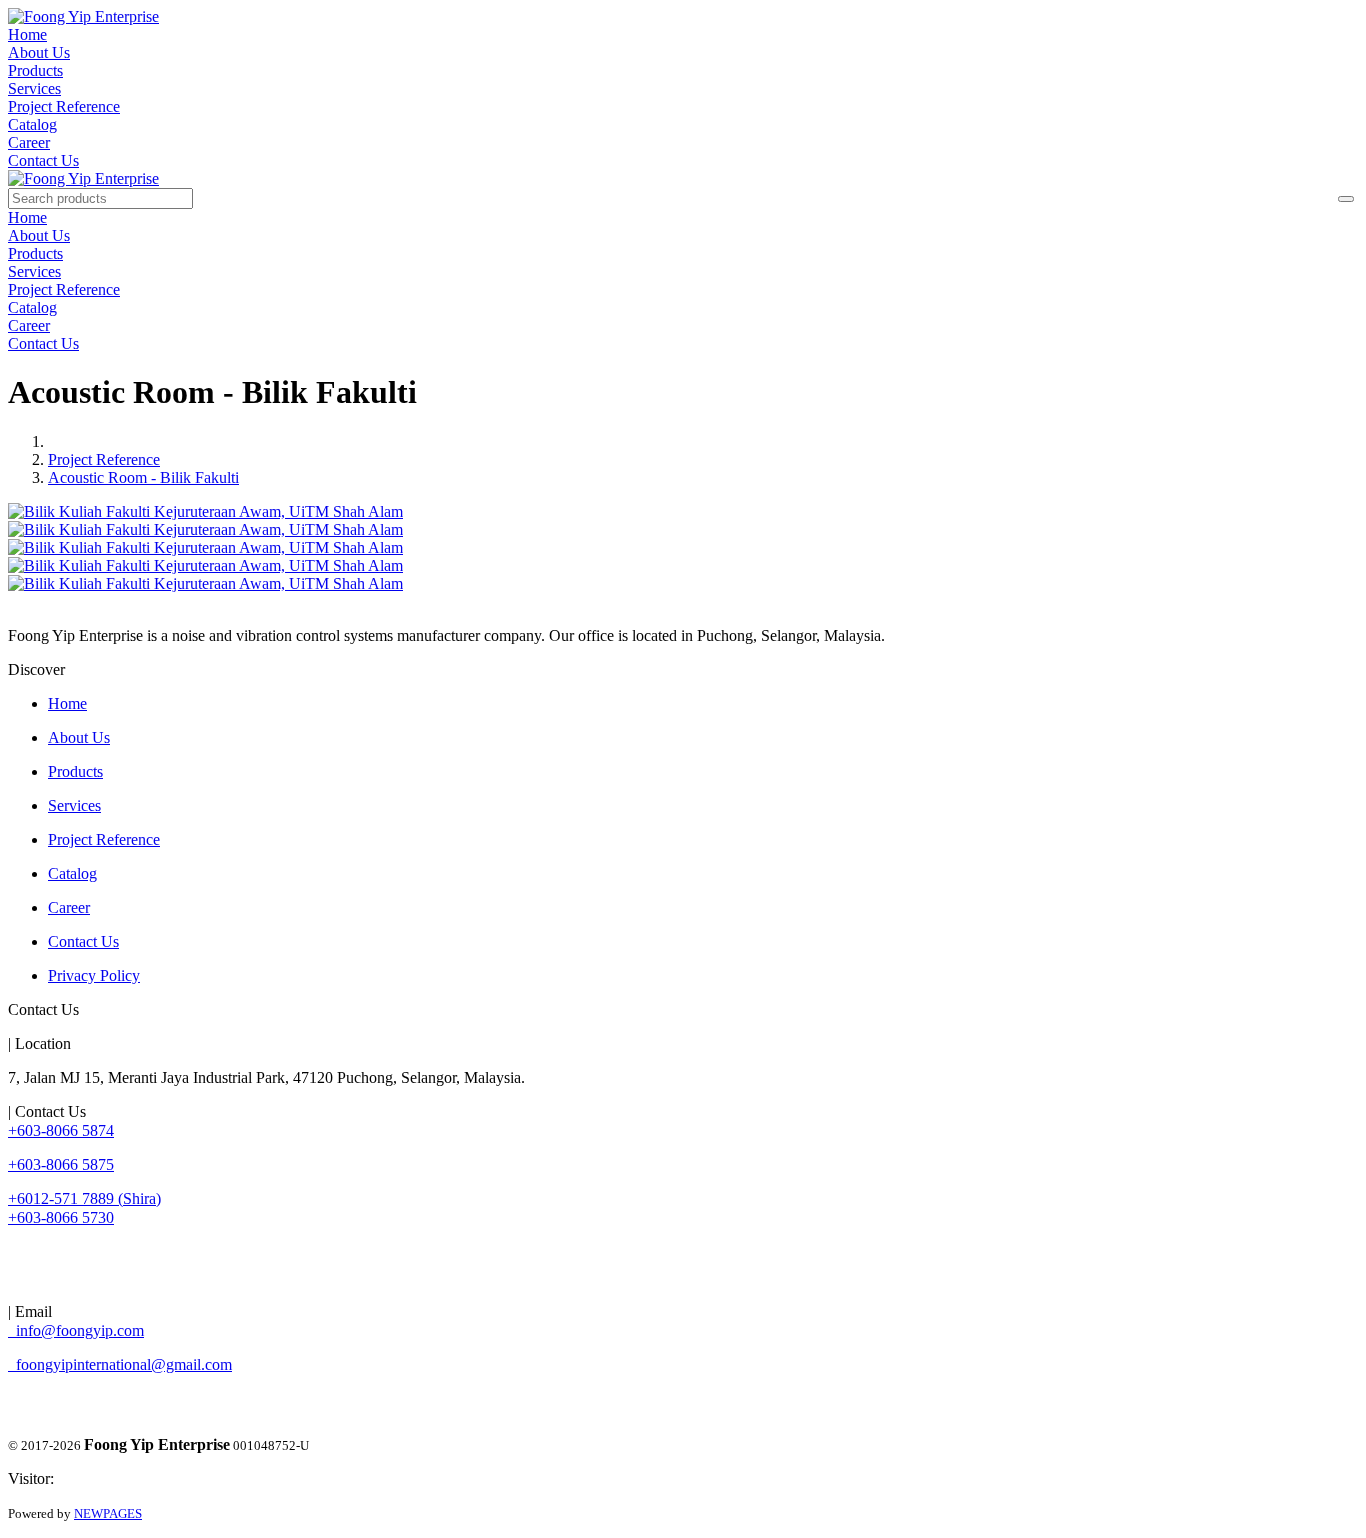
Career (29, 142)
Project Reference (64, 106)
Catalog (32, 124)
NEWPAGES (108, 1513)
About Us (39, 52)
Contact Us (43, 160)
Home (27, 34)
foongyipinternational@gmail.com (120, 1364)
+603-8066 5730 (61, 1217)
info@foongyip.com (76, 1330)
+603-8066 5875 (61, 1164)
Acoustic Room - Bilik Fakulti (143, 477)
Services (34, 88)
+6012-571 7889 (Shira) (84, 1198)
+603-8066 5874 (61, 1130)
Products (35, 70)
